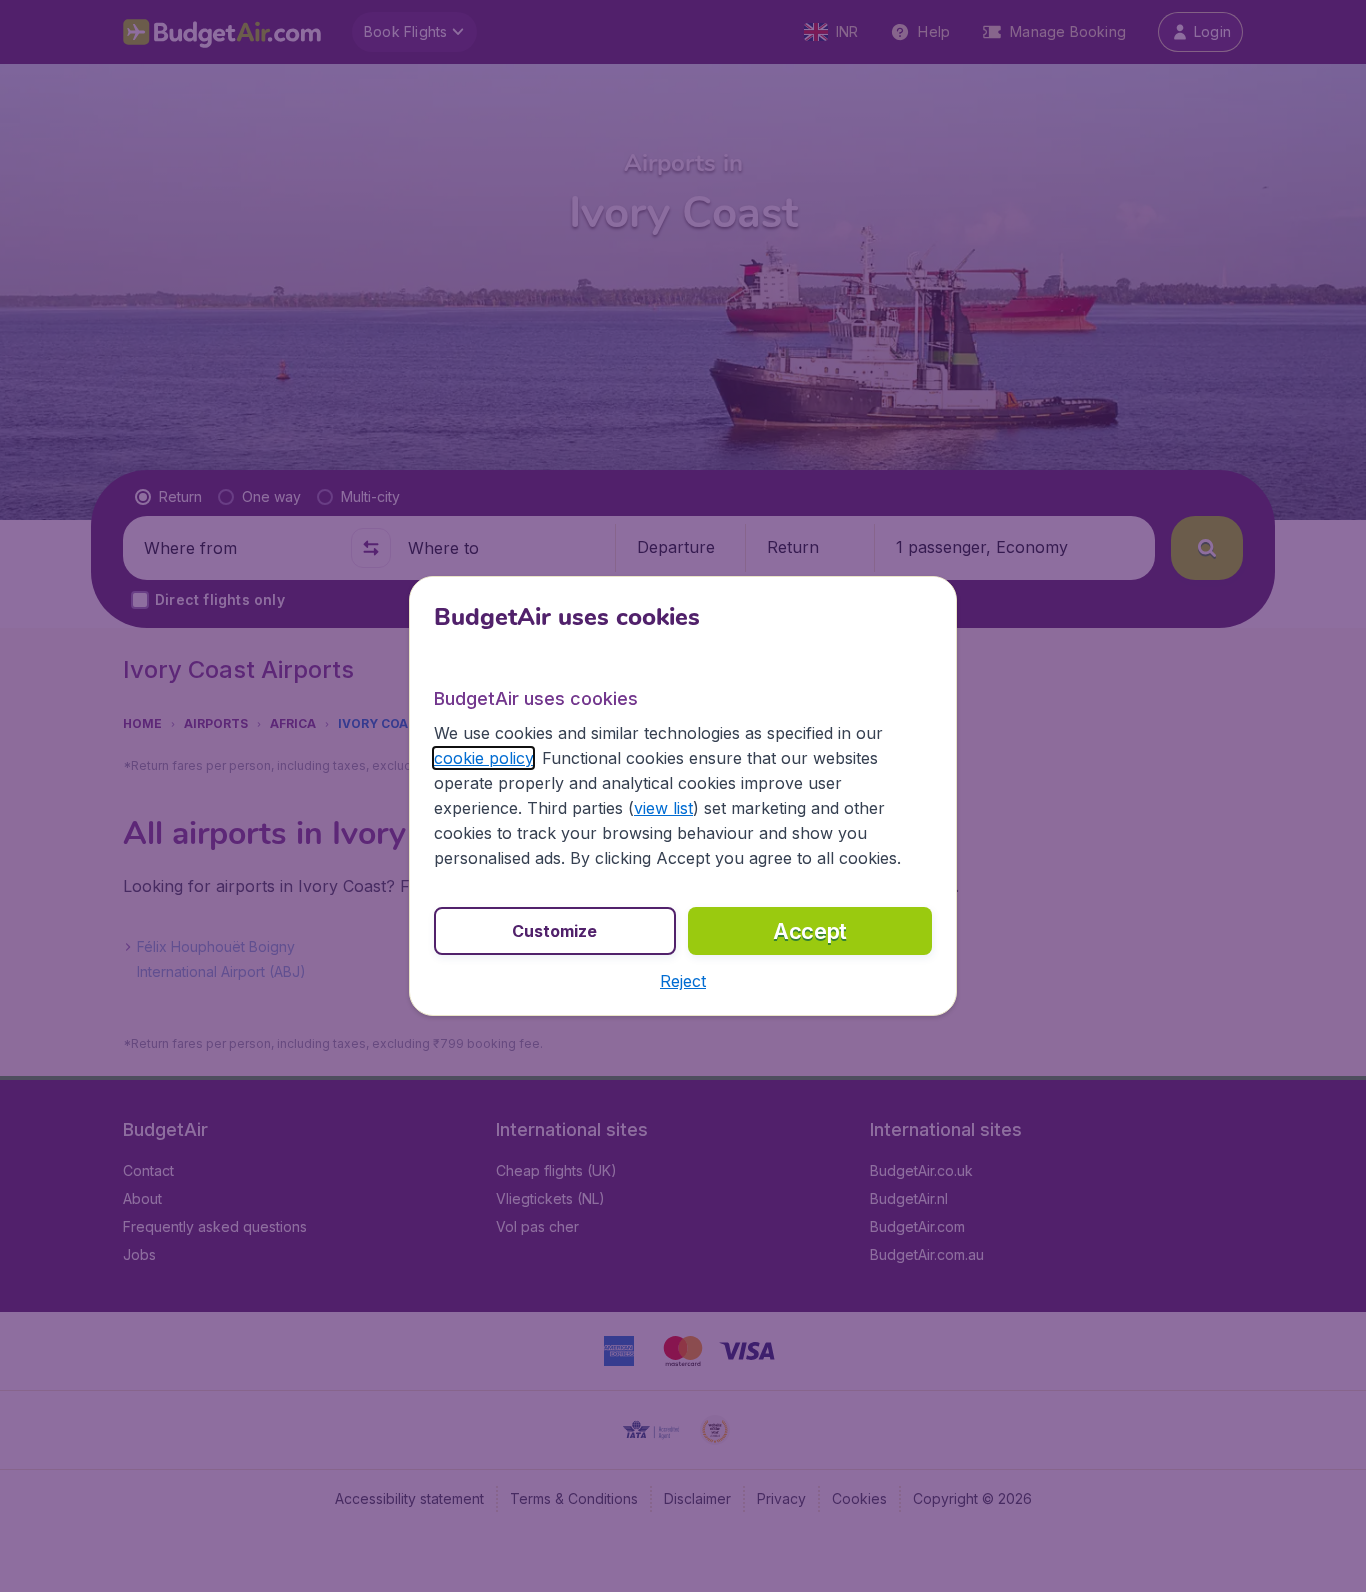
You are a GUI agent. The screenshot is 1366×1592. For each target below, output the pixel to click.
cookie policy (483, 758)
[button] (683, 981)
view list (663, 808)
